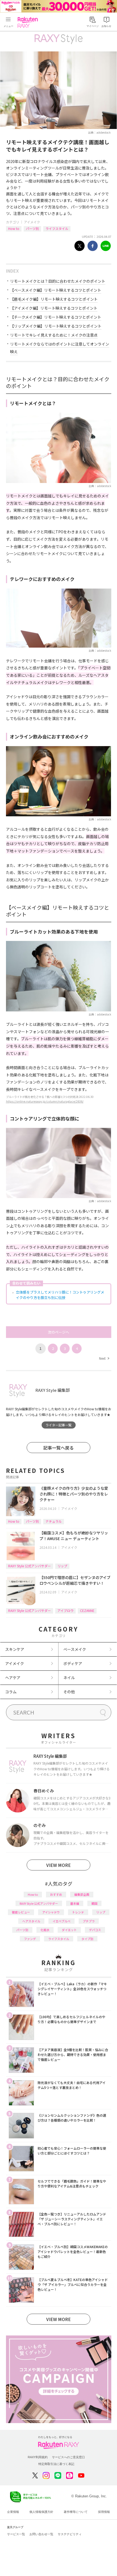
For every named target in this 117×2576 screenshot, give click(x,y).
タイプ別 (87, 1939)
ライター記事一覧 (59, 1425)
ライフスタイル (57, 228)
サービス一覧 (16, 2534)
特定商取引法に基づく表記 (56, 2464)
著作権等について (76, 2512)
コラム (11, 1692)
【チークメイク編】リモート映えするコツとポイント (56, 317)
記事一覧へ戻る (59, 1448)
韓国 (94, 1903)
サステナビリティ (70, 2534)
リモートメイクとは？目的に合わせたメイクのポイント (58, 281)
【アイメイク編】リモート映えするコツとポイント (54, 308)
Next (104, 1358)
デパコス (95, 1930)
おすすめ (56, 1894)
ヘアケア (13, 1678)
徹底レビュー (21, 1912)
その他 (69, 1692)
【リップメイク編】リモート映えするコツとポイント (56, 326)
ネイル (69, 1678)
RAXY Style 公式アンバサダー (30, 1566)
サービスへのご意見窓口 (68, 2457)
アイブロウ (65, 1610)
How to (14, 228)
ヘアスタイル (31, 1921)
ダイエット (69, 1930)
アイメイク (32, 222)
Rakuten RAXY (29, 22)
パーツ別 (32, 228)
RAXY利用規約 (38, 2457)
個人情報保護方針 (41, 2512)
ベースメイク (75, 1649)
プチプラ (89, 1921)
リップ (62, 1566)
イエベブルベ (61, 1921)
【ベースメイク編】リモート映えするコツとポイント (56, 290)
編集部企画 (82, 1894)
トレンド (78, 1912)
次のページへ (59, 1332)
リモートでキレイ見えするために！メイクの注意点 (54, 335)
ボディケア (73, 1663)
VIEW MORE (59, 1865)
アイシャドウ (51, 1912)
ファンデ (30, 1939)
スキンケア (15, 1649)
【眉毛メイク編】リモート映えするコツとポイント (54, 299)
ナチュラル (54, 1521)
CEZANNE (87, 1610)
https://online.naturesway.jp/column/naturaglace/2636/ (45, 1101)
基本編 (75, 1903)
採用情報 (104, 2512)
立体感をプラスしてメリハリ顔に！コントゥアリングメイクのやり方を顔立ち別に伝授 (60, 1295)
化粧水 (45, 1930)
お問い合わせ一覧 (41, 2534)
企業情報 (13, 2512)
